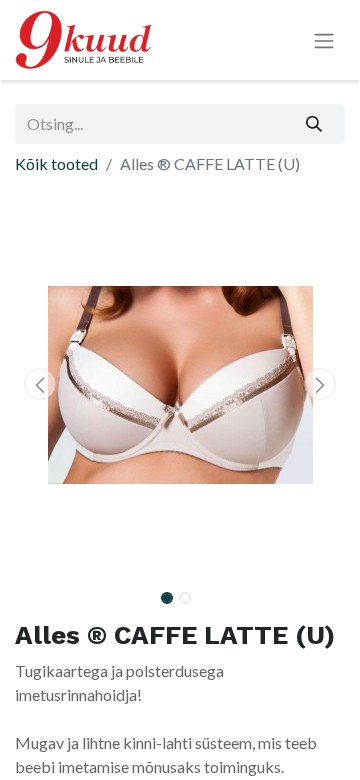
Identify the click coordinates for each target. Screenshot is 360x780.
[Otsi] (314, 124)
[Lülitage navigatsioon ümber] (324, 40)
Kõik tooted (56, 163)
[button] (40, 384)
